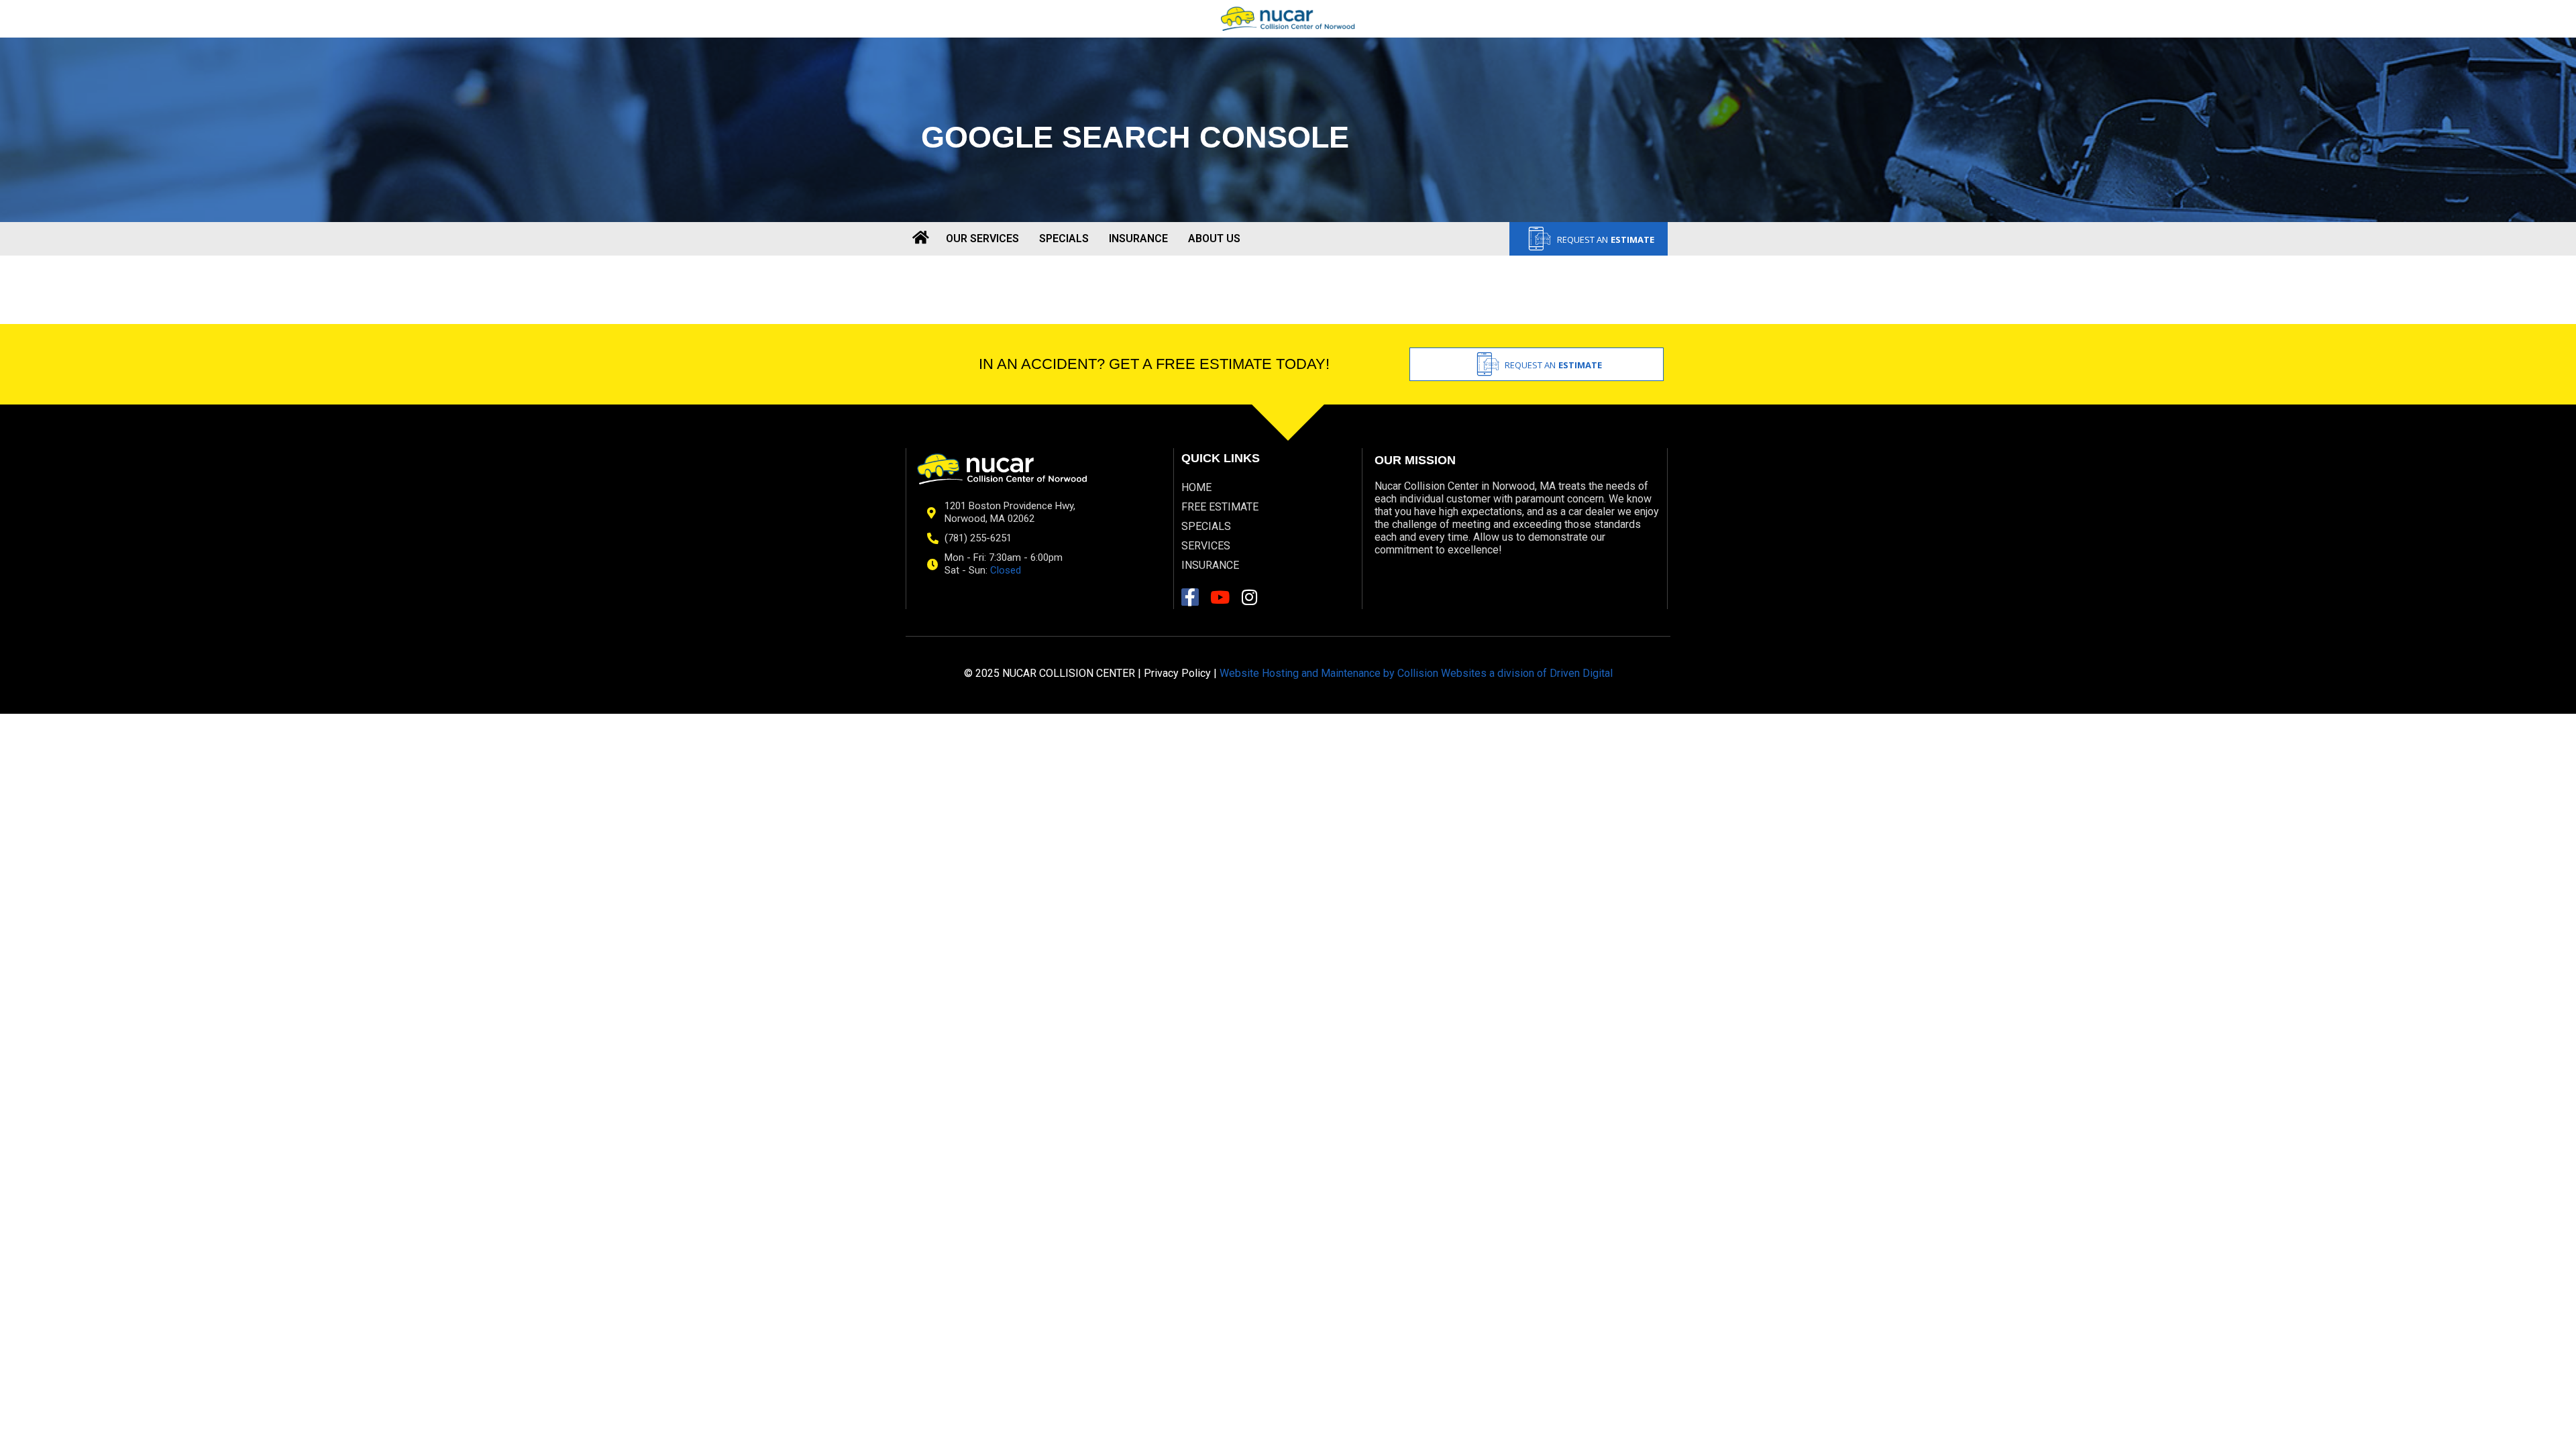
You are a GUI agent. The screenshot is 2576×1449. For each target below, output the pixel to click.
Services (1206, 546)
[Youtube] (1220, 597)
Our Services (982, 238)
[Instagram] (1249, 597)
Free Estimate (1220, 507)
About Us (1214, 238)
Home (1196, 487)
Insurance (1138, 238)
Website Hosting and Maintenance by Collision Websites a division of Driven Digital (1416, 673)
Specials (1064, 238)
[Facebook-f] (1190, 597)
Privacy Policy (1177, 673)
